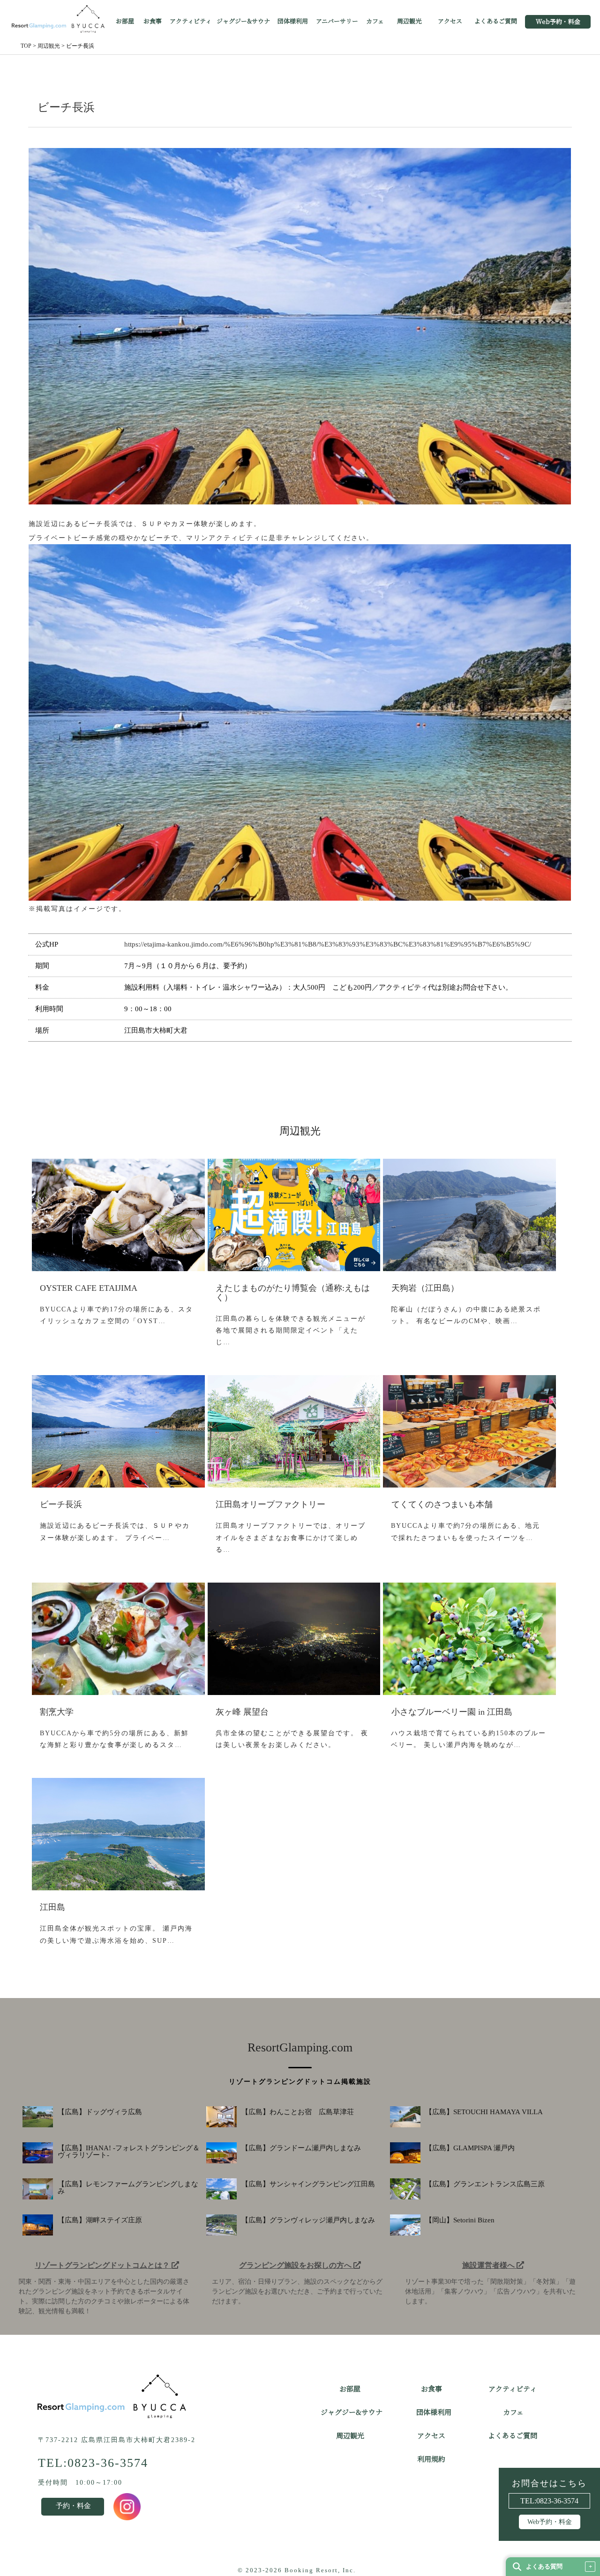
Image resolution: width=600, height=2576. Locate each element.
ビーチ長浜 (61, 1504)
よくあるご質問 (496, 22)
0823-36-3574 (557, 2501)
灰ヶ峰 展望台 (242, 1712)
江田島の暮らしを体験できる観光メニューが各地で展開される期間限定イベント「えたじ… (291, 1330)
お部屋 (125, 22)
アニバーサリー (337, 22)
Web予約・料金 (558, 22)
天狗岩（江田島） (425, 1288)
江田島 (52, 1907)
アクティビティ (191, 22)
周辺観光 (409, 22)
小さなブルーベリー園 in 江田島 (452, 1712)
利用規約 (431, 2459)
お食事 (153, 22)
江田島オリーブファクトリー (270, 1504)
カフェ (375, 22)
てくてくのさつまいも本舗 (442, 1504)
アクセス (450, 22)
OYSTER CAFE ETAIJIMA (89, 1288)
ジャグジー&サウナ (243, 22)
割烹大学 (57, 1712)
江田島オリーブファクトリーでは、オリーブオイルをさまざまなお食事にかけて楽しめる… (291, 1537)
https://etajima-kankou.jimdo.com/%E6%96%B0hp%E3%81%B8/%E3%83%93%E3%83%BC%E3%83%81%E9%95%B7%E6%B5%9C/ (328, 944)
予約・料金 (73, 2506)
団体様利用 (293, 22)
